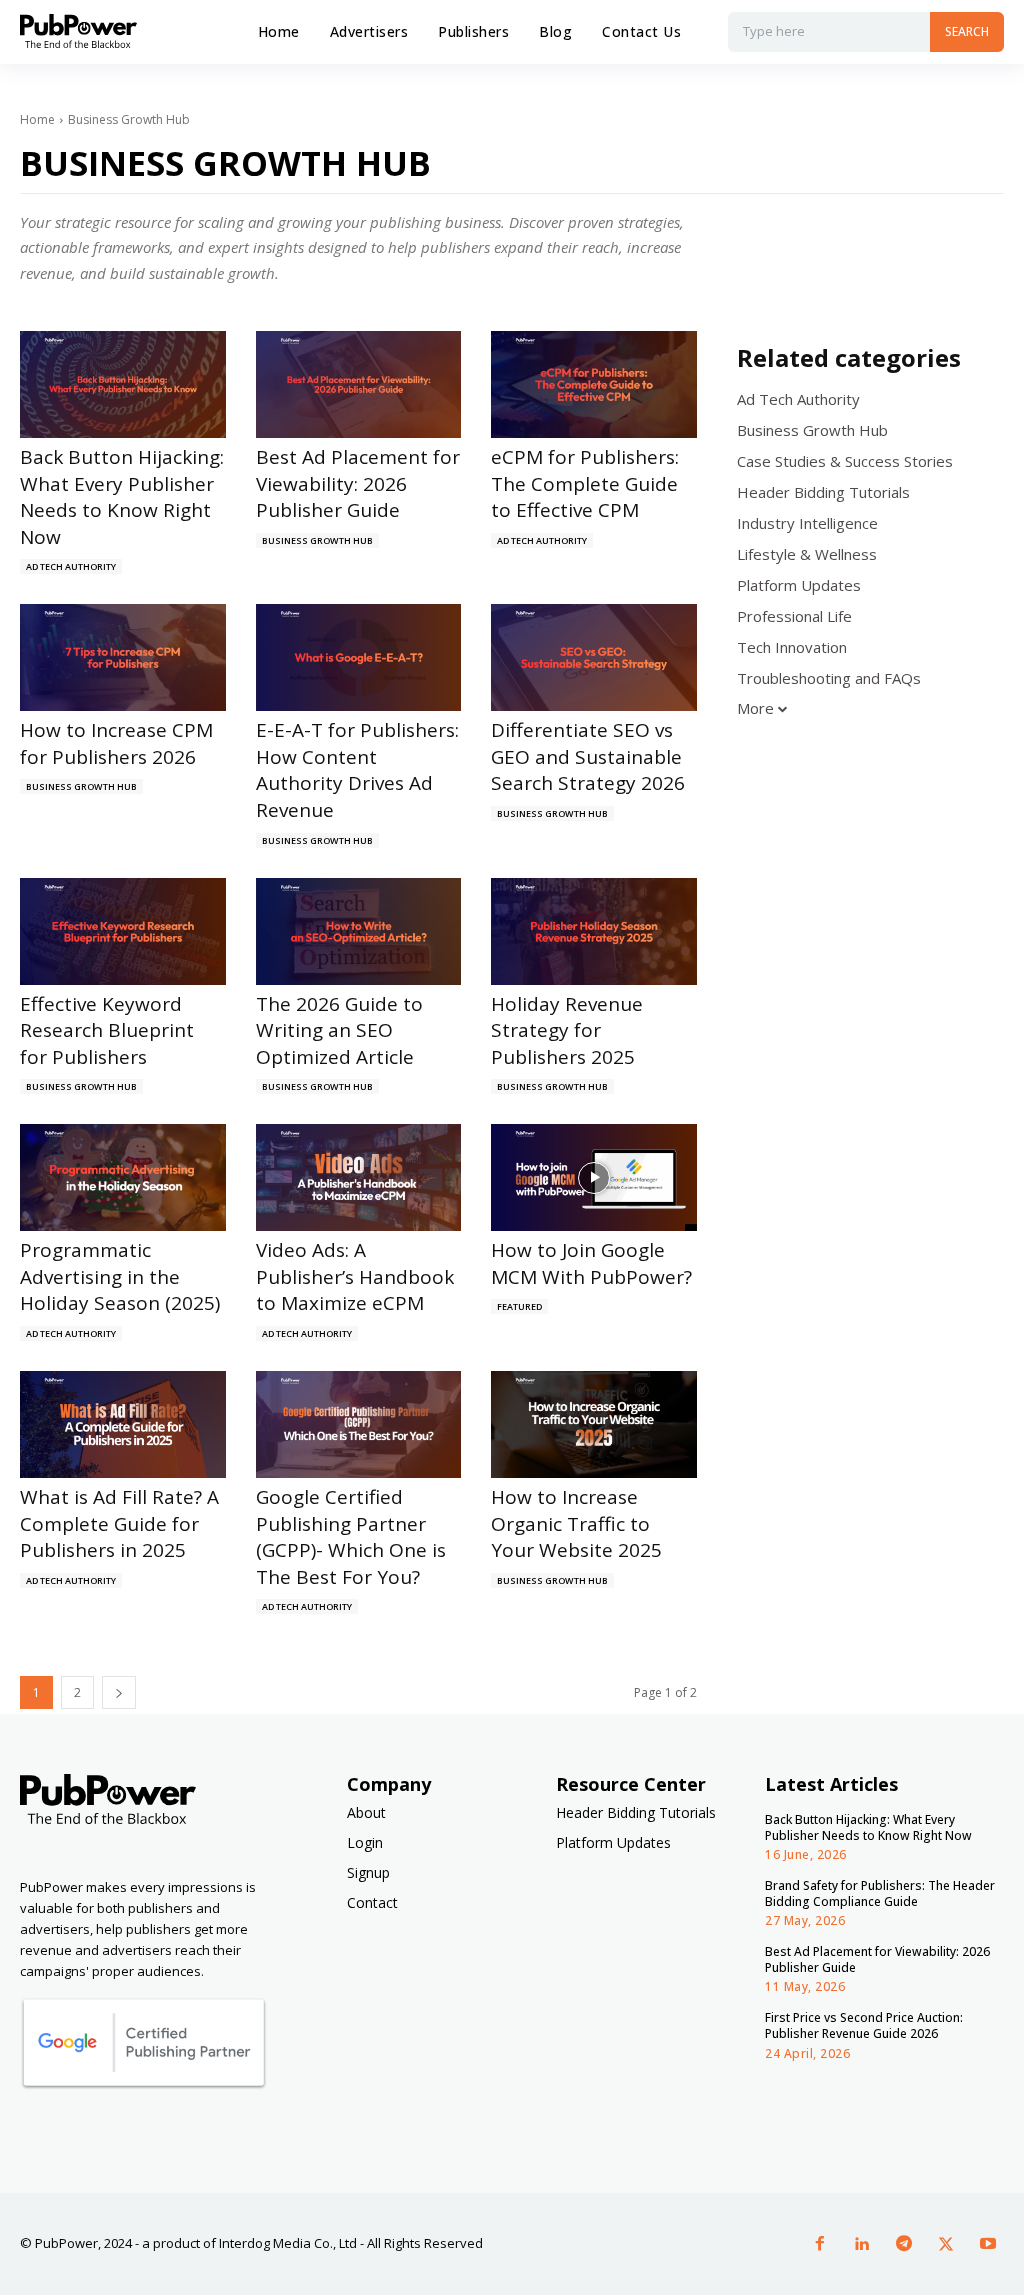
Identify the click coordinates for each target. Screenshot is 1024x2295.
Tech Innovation (792, 647)
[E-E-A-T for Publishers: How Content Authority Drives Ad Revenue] (359, 657)
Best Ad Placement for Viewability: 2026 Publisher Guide (358, 483)
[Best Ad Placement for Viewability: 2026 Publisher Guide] (359, 384)
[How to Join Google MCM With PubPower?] (594, 1177)
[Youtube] (988, 2244)
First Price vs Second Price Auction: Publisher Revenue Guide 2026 (864, 2025)
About (366, 1812)
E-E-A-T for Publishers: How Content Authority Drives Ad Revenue (357, 770)
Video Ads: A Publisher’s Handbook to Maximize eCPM (355, 1276)
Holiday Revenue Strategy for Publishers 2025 (567, 1030)
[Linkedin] (862, 2244)
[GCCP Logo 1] (143, 2084)
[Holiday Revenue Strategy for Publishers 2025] (594, 931)
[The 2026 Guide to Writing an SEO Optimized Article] (359, 931)
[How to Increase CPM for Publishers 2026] (123, 657)
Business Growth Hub (317, 540)
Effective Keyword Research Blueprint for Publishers (107, 1030)
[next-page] (119, 1692)
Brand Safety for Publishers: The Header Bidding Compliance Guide (880, 1893)
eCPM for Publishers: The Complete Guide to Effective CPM (585, 483)
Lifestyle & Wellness (807, 554)
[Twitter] (946, 2244)
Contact (372, 1902)
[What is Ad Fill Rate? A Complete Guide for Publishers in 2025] (123, 1424)
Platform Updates (799, 585)
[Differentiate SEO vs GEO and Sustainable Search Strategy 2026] (594, 657)
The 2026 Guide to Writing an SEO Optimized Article (339, 1030)
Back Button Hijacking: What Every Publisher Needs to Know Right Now (122, 497)
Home (37, 119)
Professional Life (794, 616)
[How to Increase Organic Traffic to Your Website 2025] (594, 1424)
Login (365, 1842)
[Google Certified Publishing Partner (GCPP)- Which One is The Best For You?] (359, 1424)
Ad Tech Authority (71, 566)
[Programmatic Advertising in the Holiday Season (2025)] (123, 1177)
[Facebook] (820, 2244)
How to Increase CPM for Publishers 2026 (116, 743)
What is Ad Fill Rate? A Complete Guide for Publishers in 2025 (119, 1523)
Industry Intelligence (807, 523)
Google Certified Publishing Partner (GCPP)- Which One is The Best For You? (351, 1537)
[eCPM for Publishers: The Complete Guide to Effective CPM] (594, 384)
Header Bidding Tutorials (823, 492)
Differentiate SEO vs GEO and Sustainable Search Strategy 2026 (588, 756)
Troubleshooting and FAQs (829, 678)
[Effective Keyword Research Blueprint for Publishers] (123, 931)
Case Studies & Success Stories (845, 461)
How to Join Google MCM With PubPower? (591, 1263)
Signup (368, 1872)
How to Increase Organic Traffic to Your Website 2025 (576, 1523)
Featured (519, 1306)
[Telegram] (904, 2244)
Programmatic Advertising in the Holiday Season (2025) (120, 1276)
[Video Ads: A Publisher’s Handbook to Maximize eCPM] (359, 1177)
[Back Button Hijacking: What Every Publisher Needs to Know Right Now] (123, 384)
